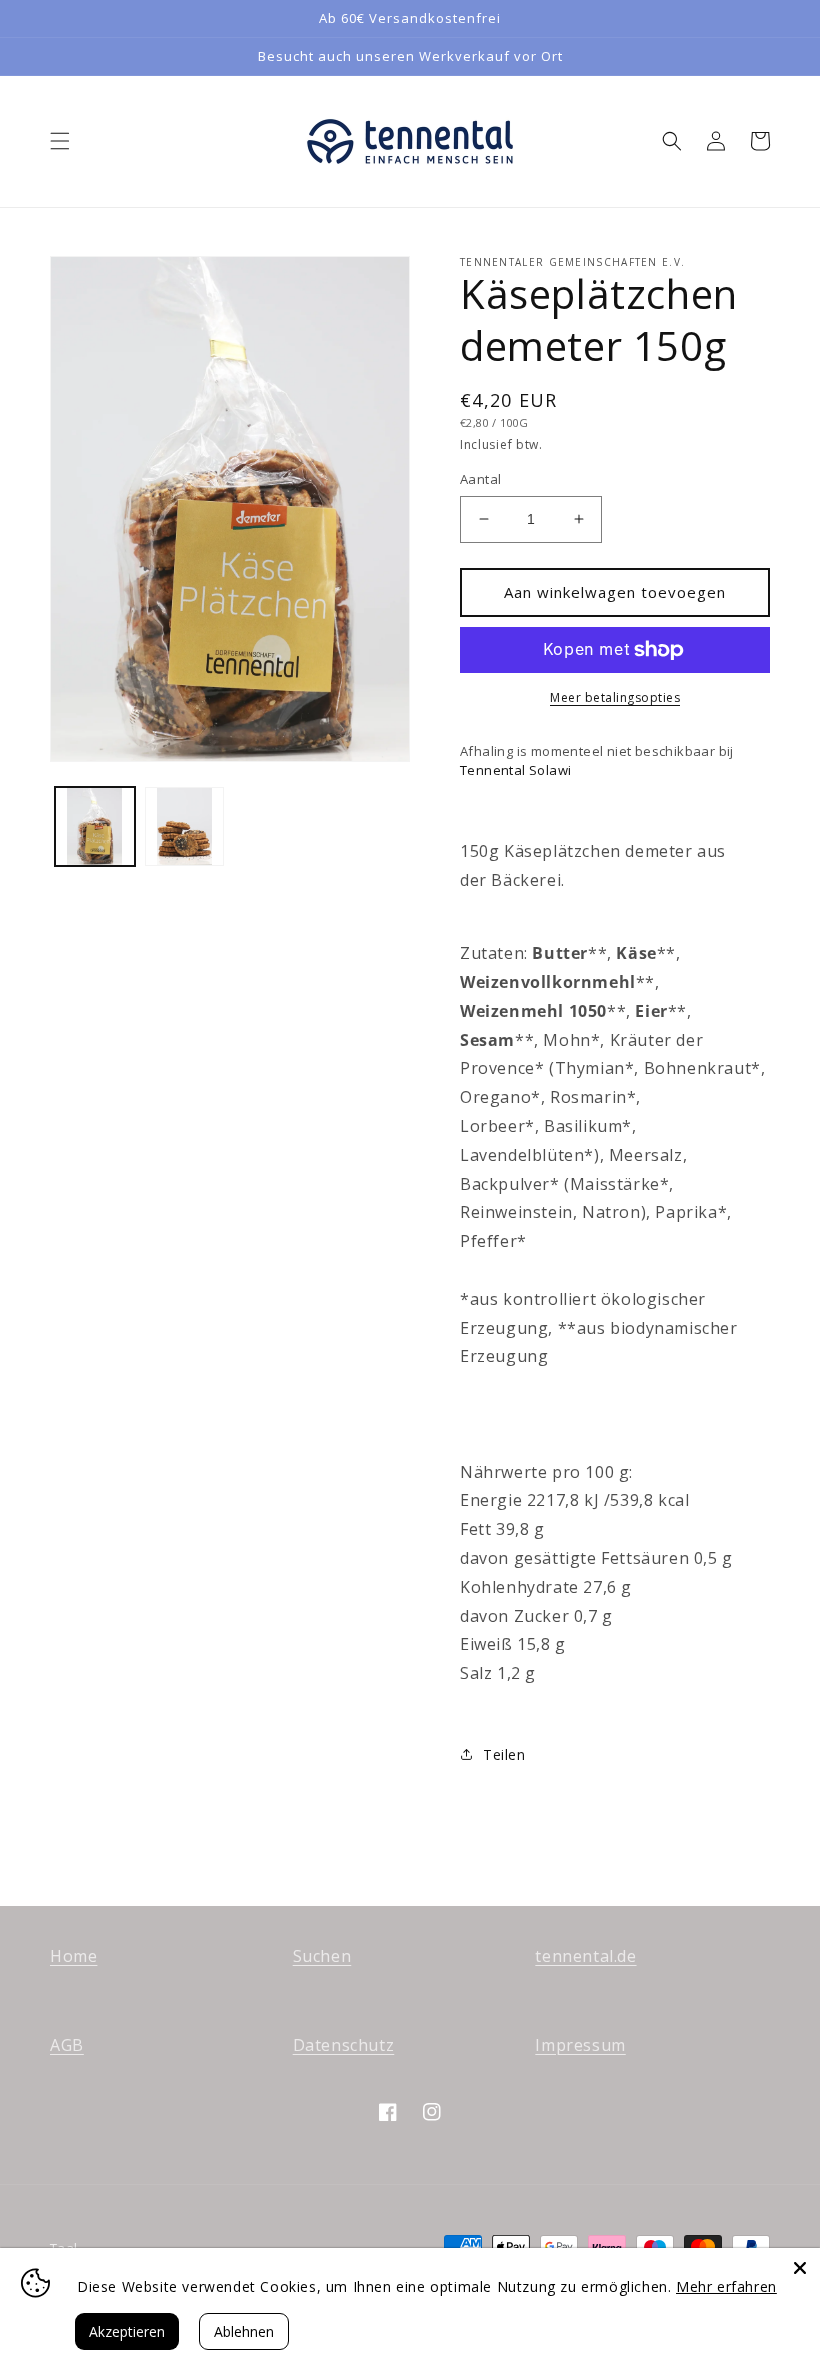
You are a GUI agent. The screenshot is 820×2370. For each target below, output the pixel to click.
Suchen (322, 1956)
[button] (60, 141)
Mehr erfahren (726, 2286)
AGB (67, 2045)
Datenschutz (344, 2045)
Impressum (580, 2045)
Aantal (480, 479)
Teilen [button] (504, 1754)
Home (73, 1956)
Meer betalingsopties (615, 697)
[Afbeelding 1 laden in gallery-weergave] (95, 827)
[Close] (800, 2268)
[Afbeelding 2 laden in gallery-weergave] (185, 827)
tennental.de (585, 1956)
